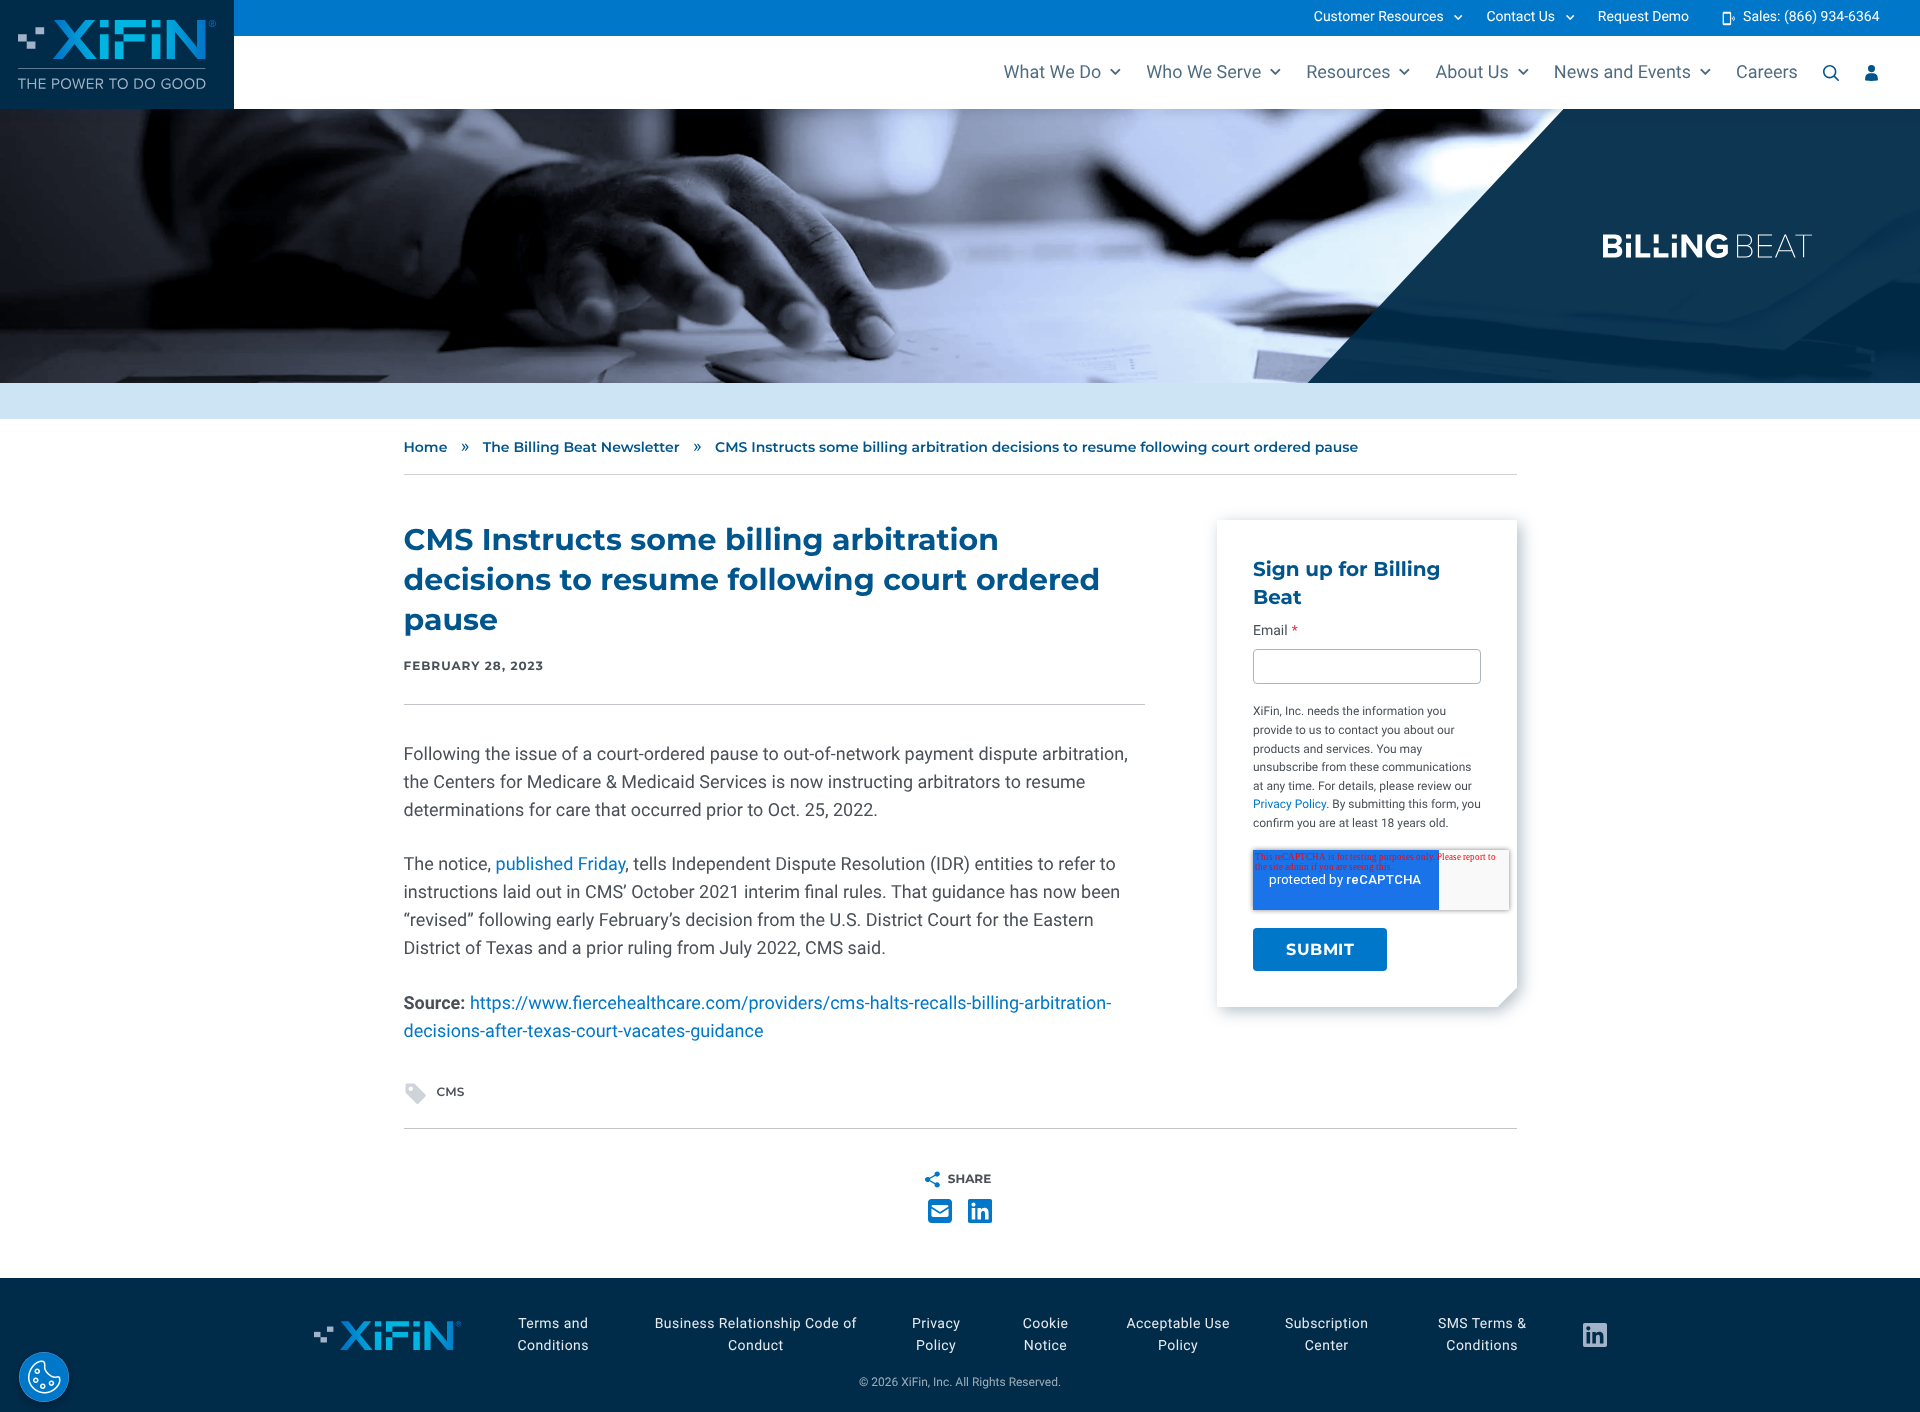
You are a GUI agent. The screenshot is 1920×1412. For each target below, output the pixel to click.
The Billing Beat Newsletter (581, 447)
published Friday (561, 864)
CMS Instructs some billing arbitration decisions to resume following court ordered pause (1036, 447)
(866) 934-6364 (1832, 17)
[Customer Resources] (1871, 73)
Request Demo (1643, 17)
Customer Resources (1379, 17)
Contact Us (1520, 17)
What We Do (1053, 72)
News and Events (1622, 72)
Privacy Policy (1289, 804)
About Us (1471, 72)
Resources (1348, 72)
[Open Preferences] (44, 1377)
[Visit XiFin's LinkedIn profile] (1595, 1335)
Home (426, 447)
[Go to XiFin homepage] (117, 54)
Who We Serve (1203, 72)
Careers (1767, 72)
